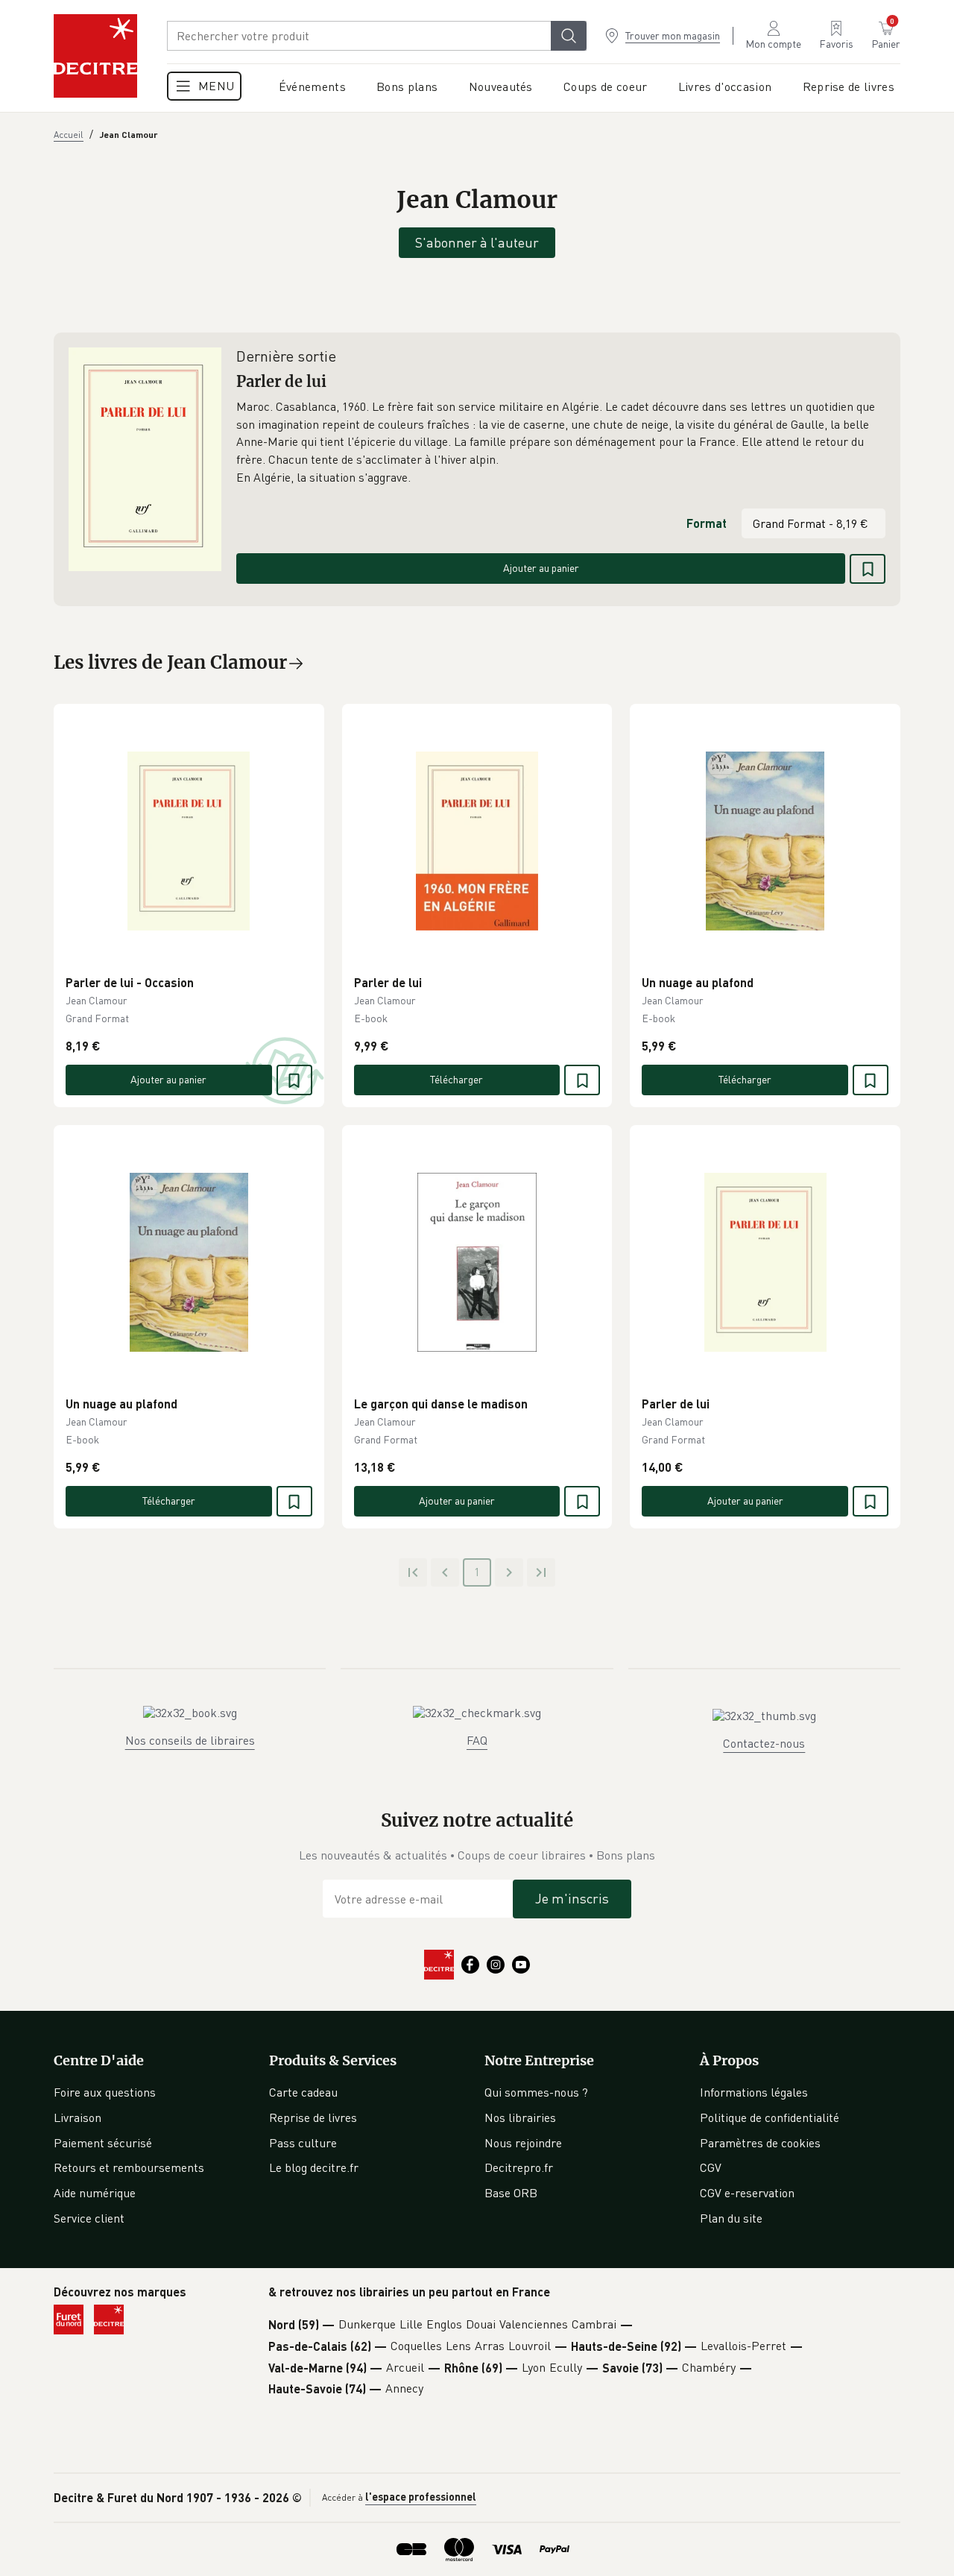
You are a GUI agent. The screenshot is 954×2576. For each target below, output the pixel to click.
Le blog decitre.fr (314, 2167)
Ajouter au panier (541, 568)
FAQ (477, 1740)
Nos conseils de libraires (190, 1740)
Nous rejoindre (523, 2143)
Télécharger (457, 1079)
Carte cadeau (303, 2092)
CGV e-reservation (747, 2193)
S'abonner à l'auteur (477, 242)
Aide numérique (95, 2193)
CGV (711, 2167)
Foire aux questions (105, 2092)
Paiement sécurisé (103, 2143)
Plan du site (731, 2218)
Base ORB (511, 2193)
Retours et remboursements (129, 2167)
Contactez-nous (764, 1743)
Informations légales (754, 2092)
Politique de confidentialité (770, 2117)
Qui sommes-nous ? (536, 2092)
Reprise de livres (313, 2117)
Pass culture (303, 2143)
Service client (89, 2218)
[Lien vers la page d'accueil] (95, 56)
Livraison (78, 2117)
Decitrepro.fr (519, 2167)
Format (707, 523)
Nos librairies (520, 2117)
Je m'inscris (572, 1898)
